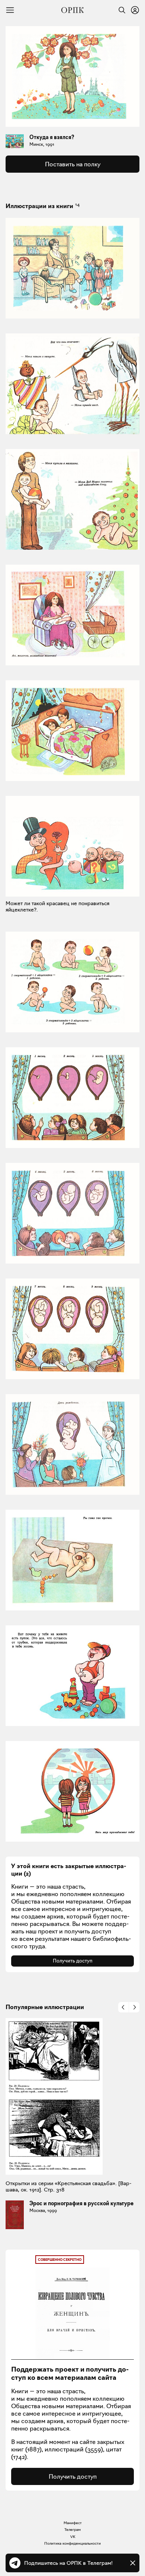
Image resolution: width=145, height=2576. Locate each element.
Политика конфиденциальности (72, 2543)
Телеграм (72, 2530)
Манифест (73, 2523)
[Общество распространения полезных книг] (72, 10)
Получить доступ (73, 1961)
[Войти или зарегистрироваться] (135, 10)
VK (73, 2537)
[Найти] (120, 10)
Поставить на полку (73, 164)
